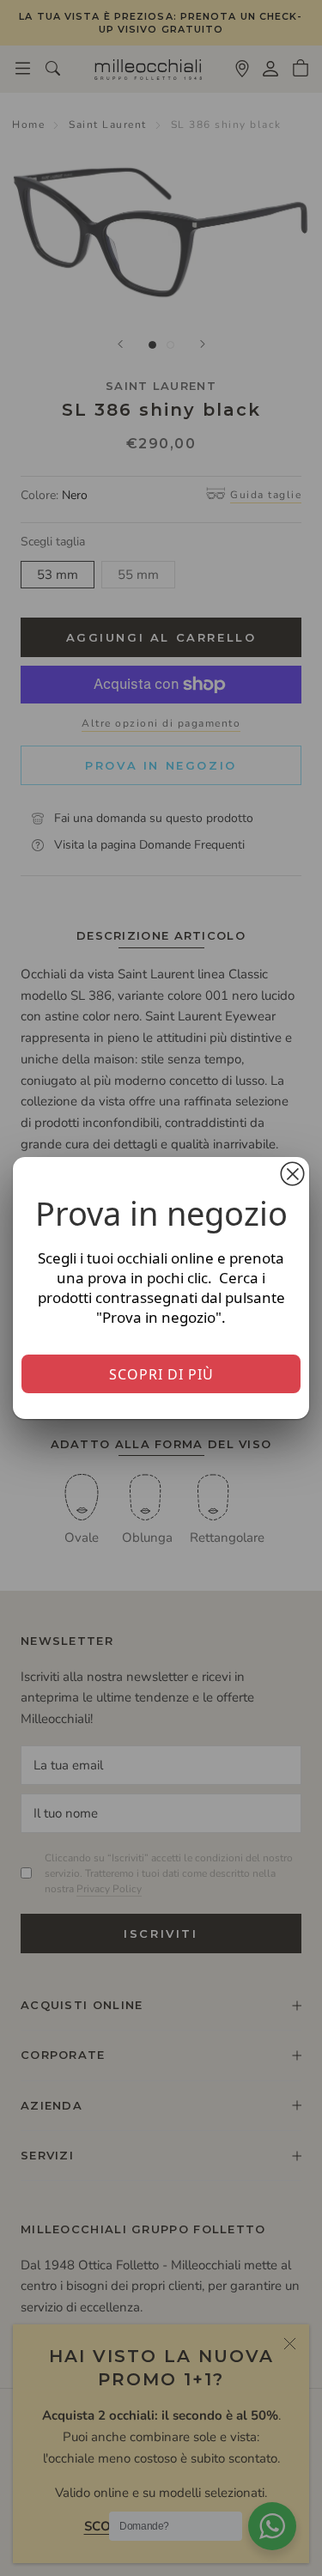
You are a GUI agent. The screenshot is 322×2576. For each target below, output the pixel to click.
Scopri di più (161, 1374)
